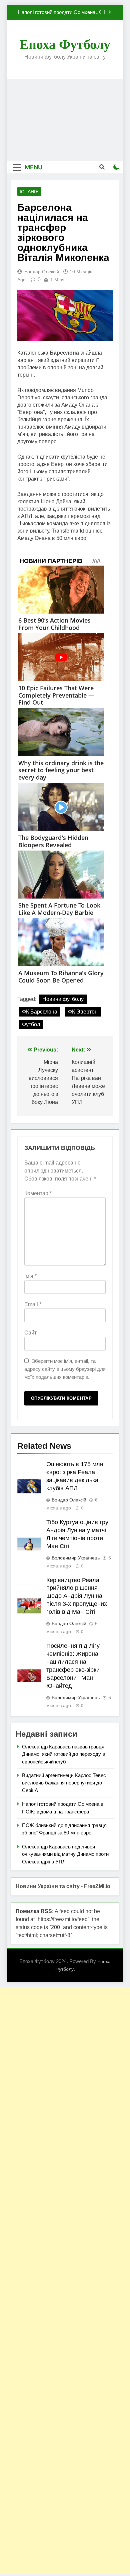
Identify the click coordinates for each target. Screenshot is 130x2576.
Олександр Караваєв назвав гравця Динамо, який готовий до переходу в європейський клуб (63, 1754)
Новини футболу (63, 999)
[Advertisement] (65, 120)
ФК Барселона (40, 1012)
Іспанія (29, 192)
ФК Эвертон (83, 1012)
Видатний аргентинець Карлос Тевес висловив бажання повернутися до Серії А (64, 1783)
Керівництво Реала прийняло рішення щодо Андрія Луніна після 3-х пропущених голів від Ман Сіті (77, 1596)
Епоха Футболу (65, 44)
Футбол (31, 1024)
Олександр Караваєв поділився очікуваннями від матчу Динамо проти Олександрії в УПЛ (65, 1854)
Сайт (30, 1333)
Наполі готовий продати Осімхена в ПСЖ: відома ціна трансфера (59, 12)
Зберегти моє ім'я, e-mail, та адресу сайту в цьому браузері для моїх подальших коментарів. (65, 1369)
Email (33, 1304)
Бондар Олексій (42, 272)
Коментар (38, 1193)
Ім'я (30, 1276)
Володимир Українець (76, 1558)
